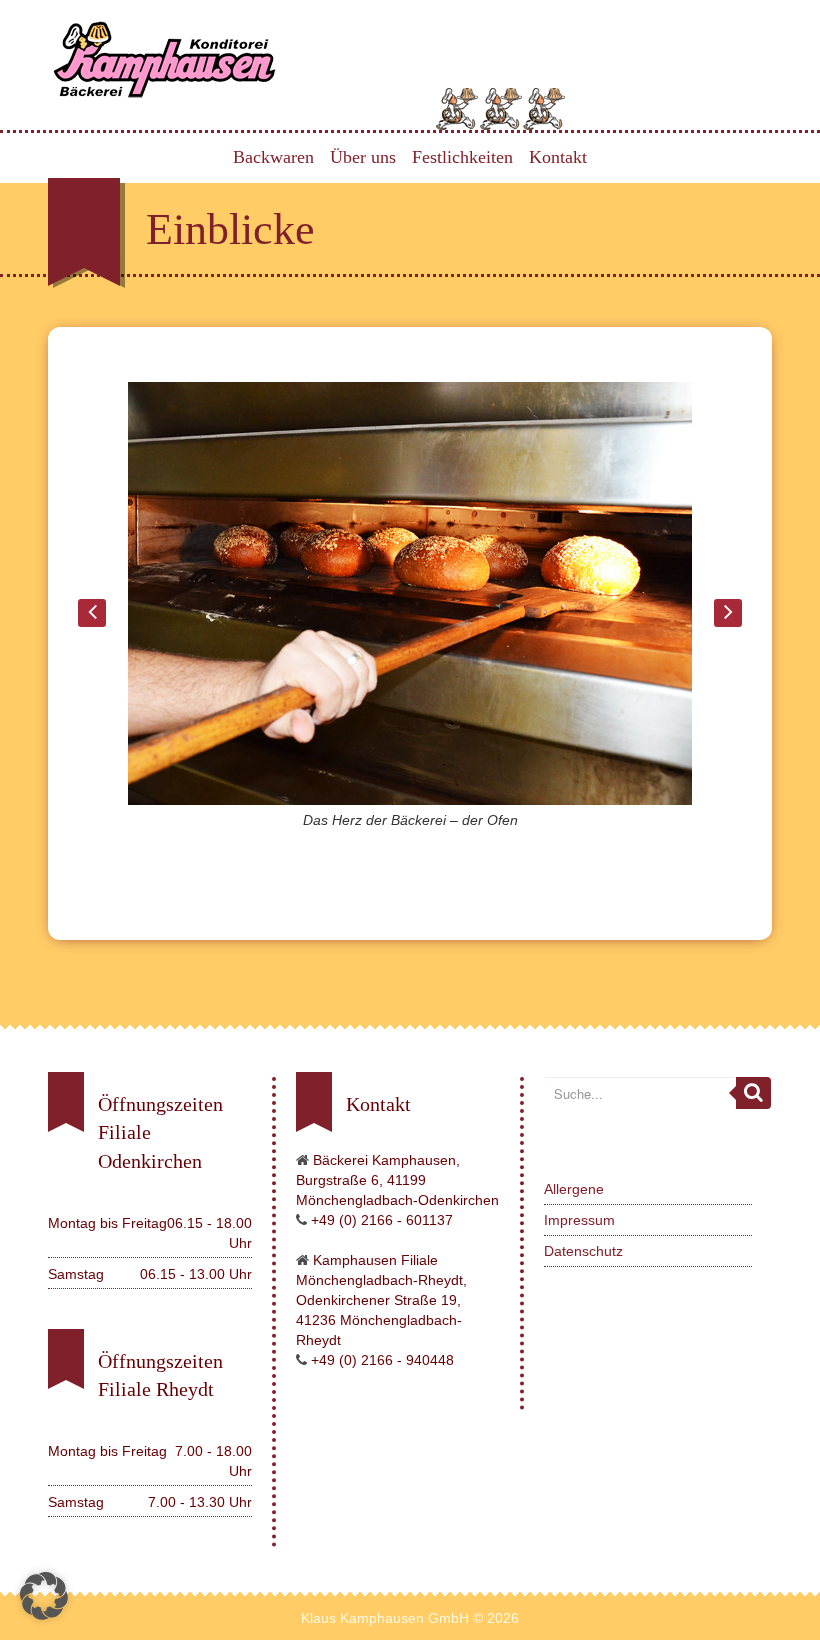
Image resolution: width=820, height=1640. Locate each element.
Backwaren (273, 157)
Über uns (363, 157)
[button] (44, 1596)
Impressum (579, 1220)
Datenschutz (583, 1251)
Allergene (574, 1189)
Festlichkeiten (462, 157)
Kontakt (558, 157)
